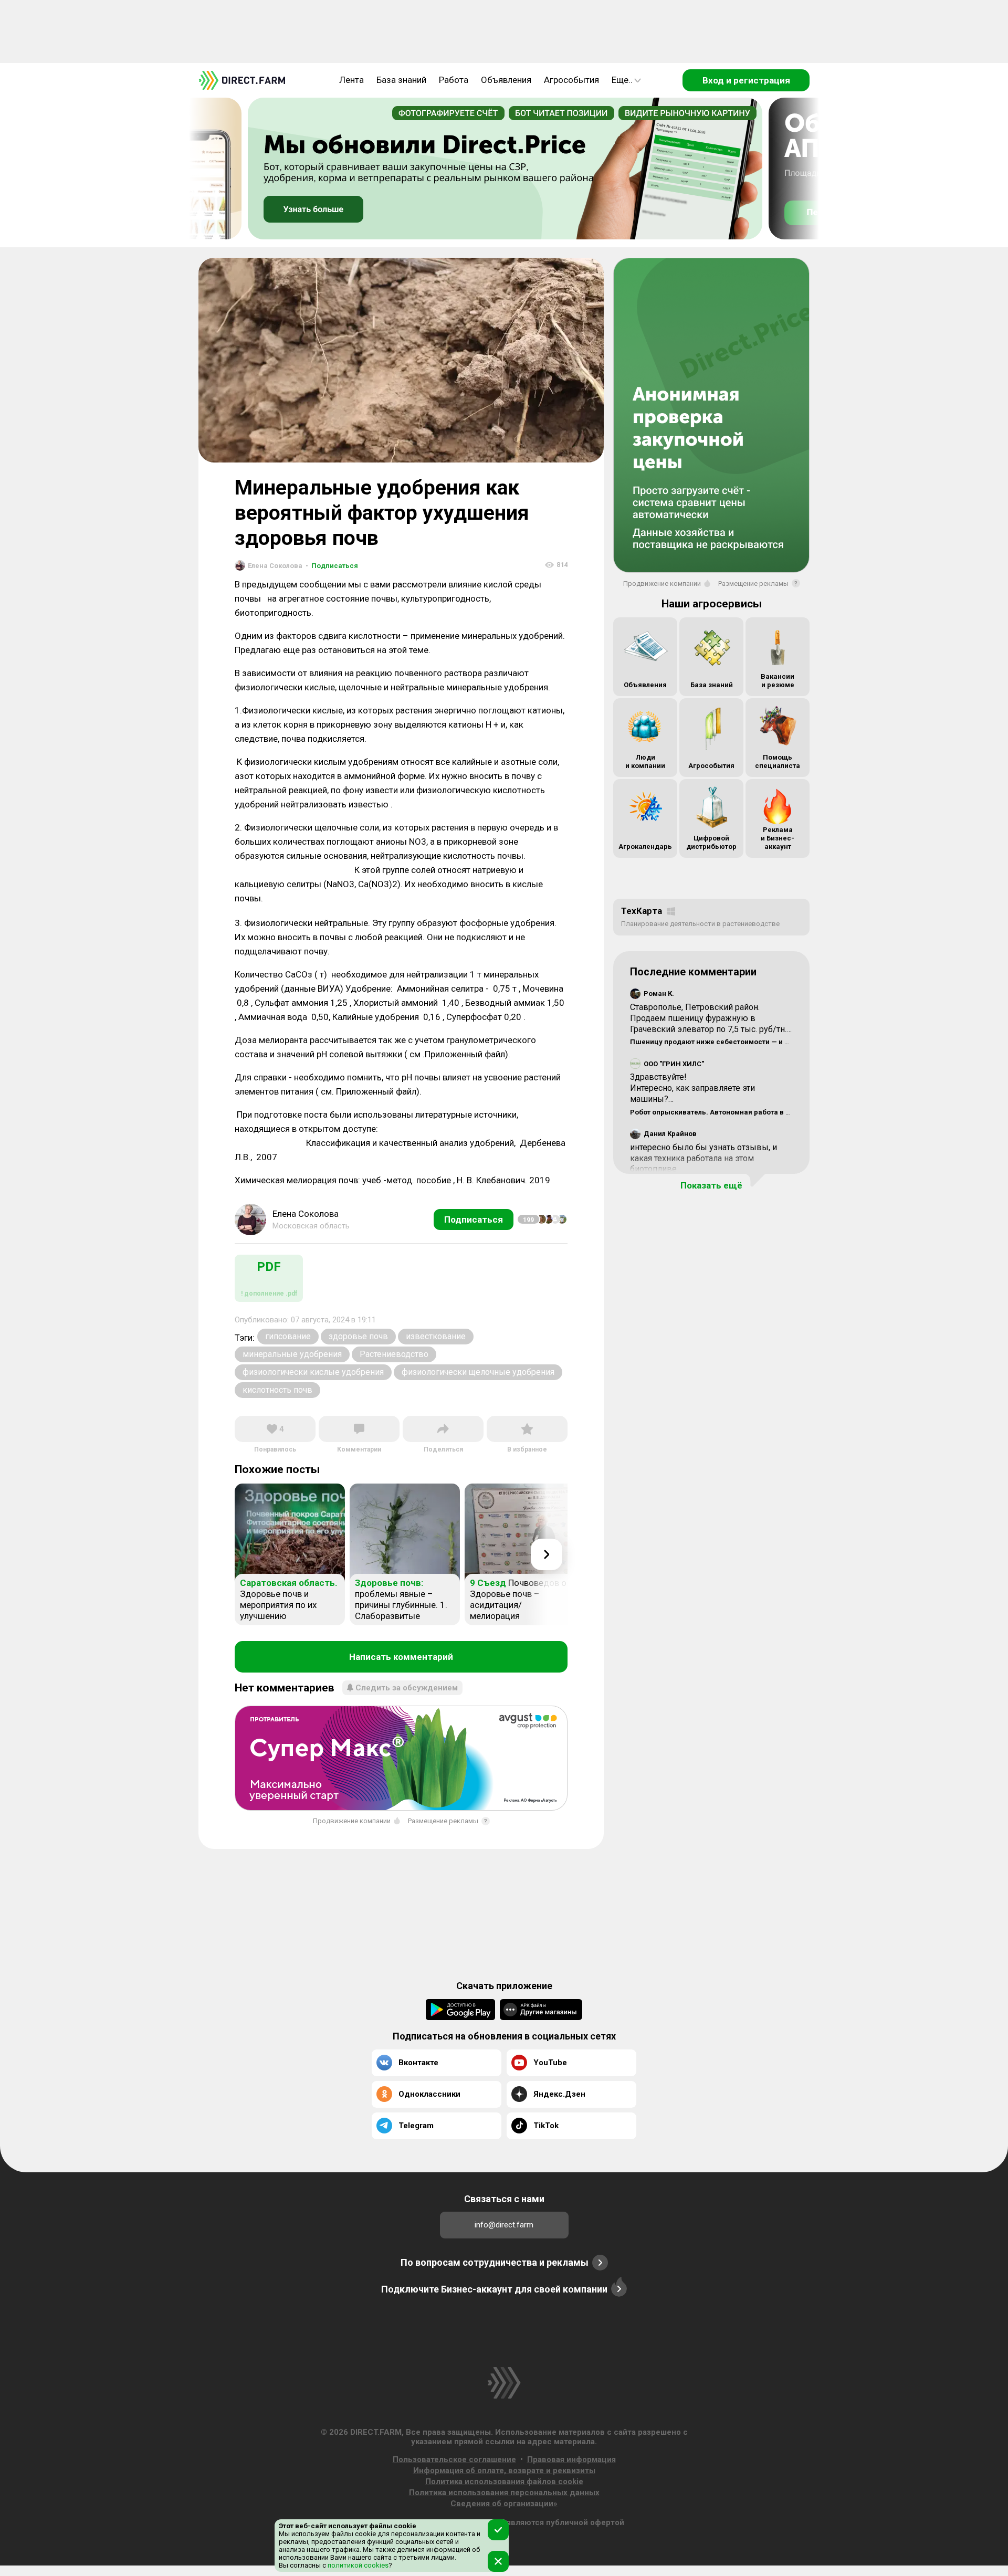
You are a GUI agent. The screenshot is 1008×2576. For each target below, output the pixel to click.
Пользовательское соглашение (454, 2459)
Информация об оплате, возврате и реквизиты (504, 2470)
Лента (351, 80)
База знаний (401, 80)
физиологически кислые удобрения (313, 1372)
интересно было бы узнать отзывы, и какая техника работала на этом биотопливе (703, 1158)
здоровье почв (358, 1336)
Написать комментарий (401, 1657)
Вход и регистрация (746, 80)
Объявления (506, 80)
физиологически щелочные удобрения (478, 1372)
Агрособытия (571, 80)
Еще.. (622, 80)
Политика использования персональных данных (504, 2493)
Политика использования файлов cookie (504, 2482)
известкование (436, 1336)
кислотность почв (277, 1390)
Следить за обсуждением (407, 1688)
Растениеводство (394, 1354)
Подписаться (332, 566)
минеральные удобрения (292, 1354)
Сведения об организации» (504, 2504)
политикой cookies (357, 2565)
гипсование (288, 1336)
